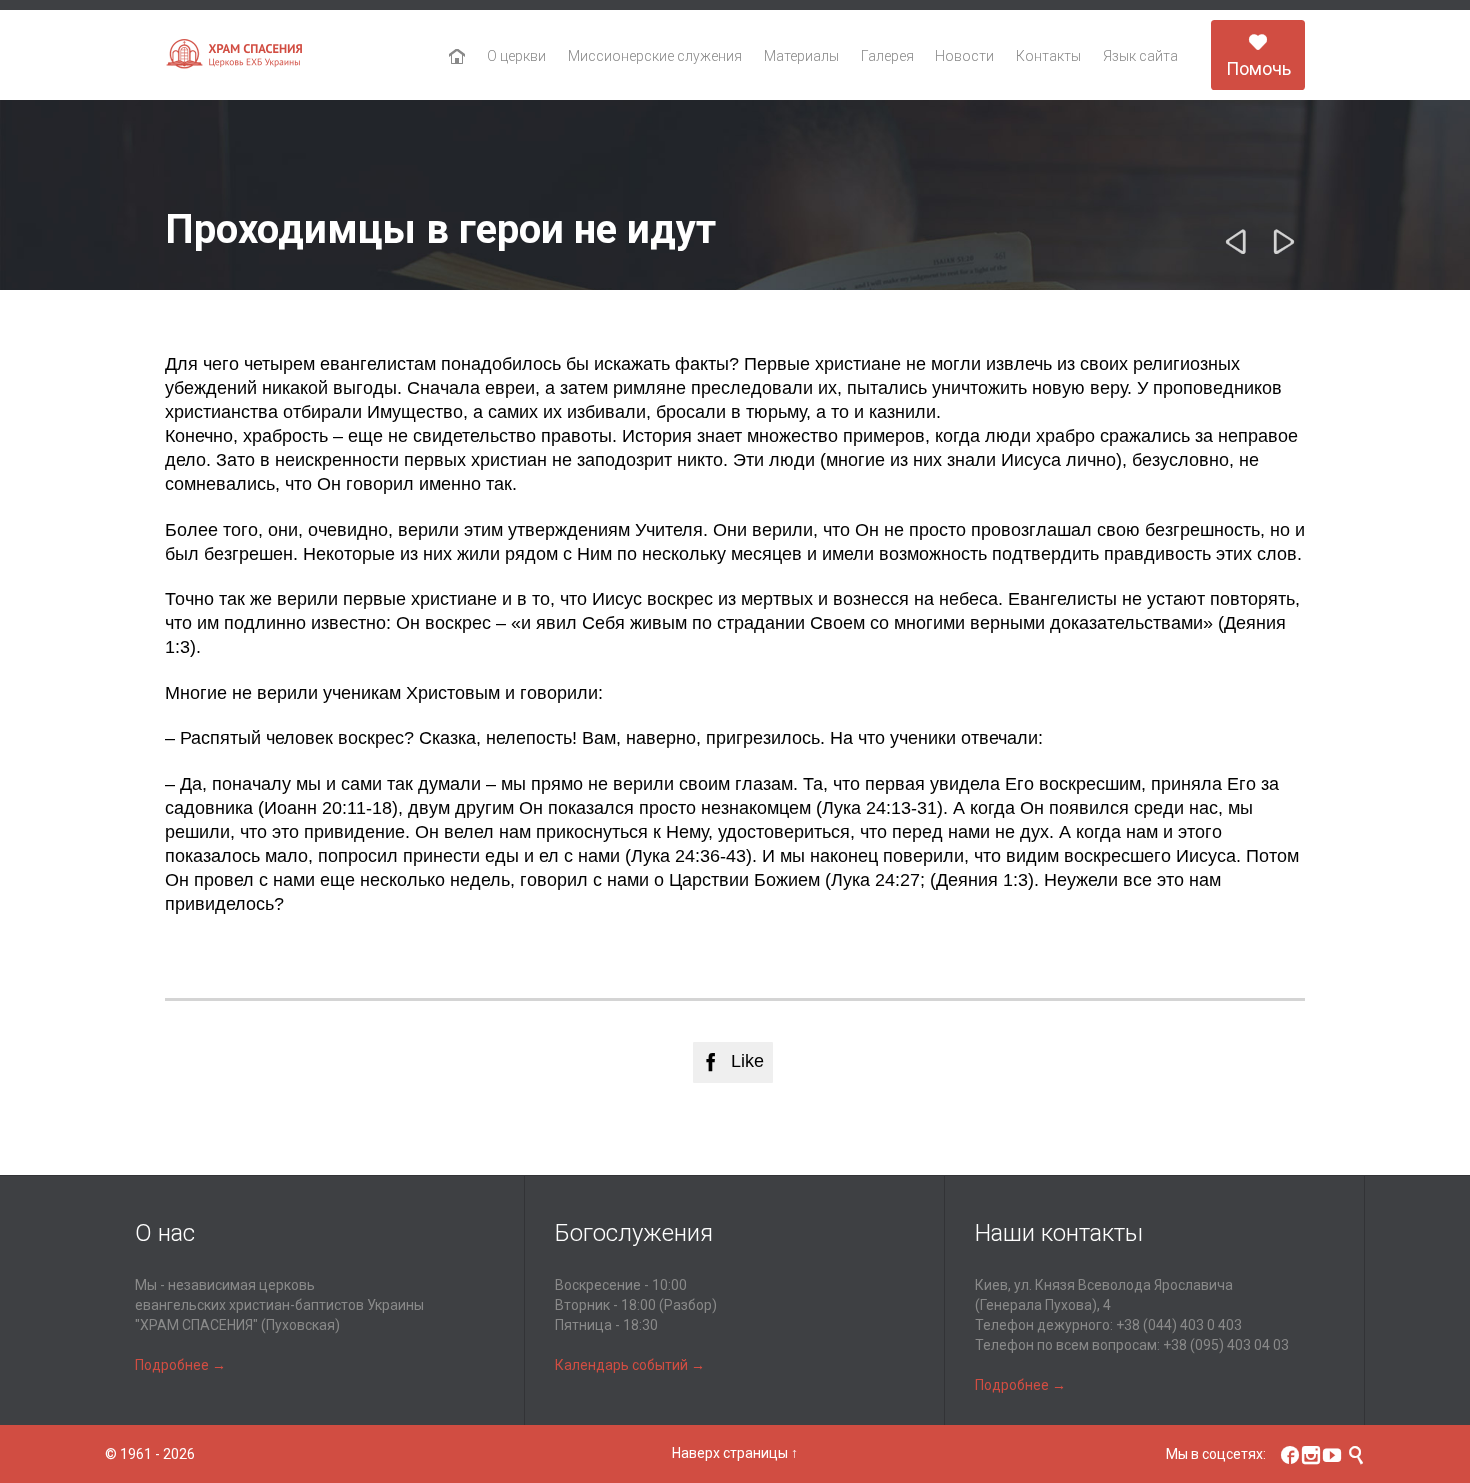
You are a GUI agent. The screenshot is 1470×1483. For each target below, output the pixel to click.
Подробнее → (180, 1365)
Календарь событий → (630, 1365)
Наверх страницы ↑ (735, 1453)
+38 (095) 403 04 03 (1226, 1345)
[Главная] (457, 57)
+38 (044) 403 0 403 (1179, 1325)
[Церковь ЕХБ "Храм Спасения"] (235, 55)
